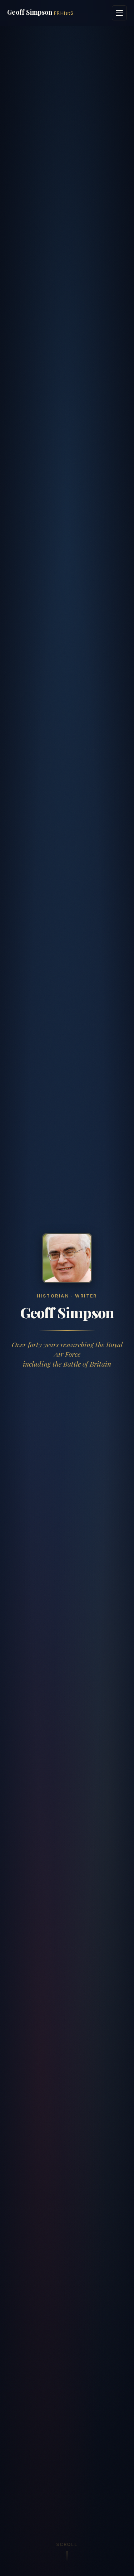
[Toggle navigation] (119, 13)
